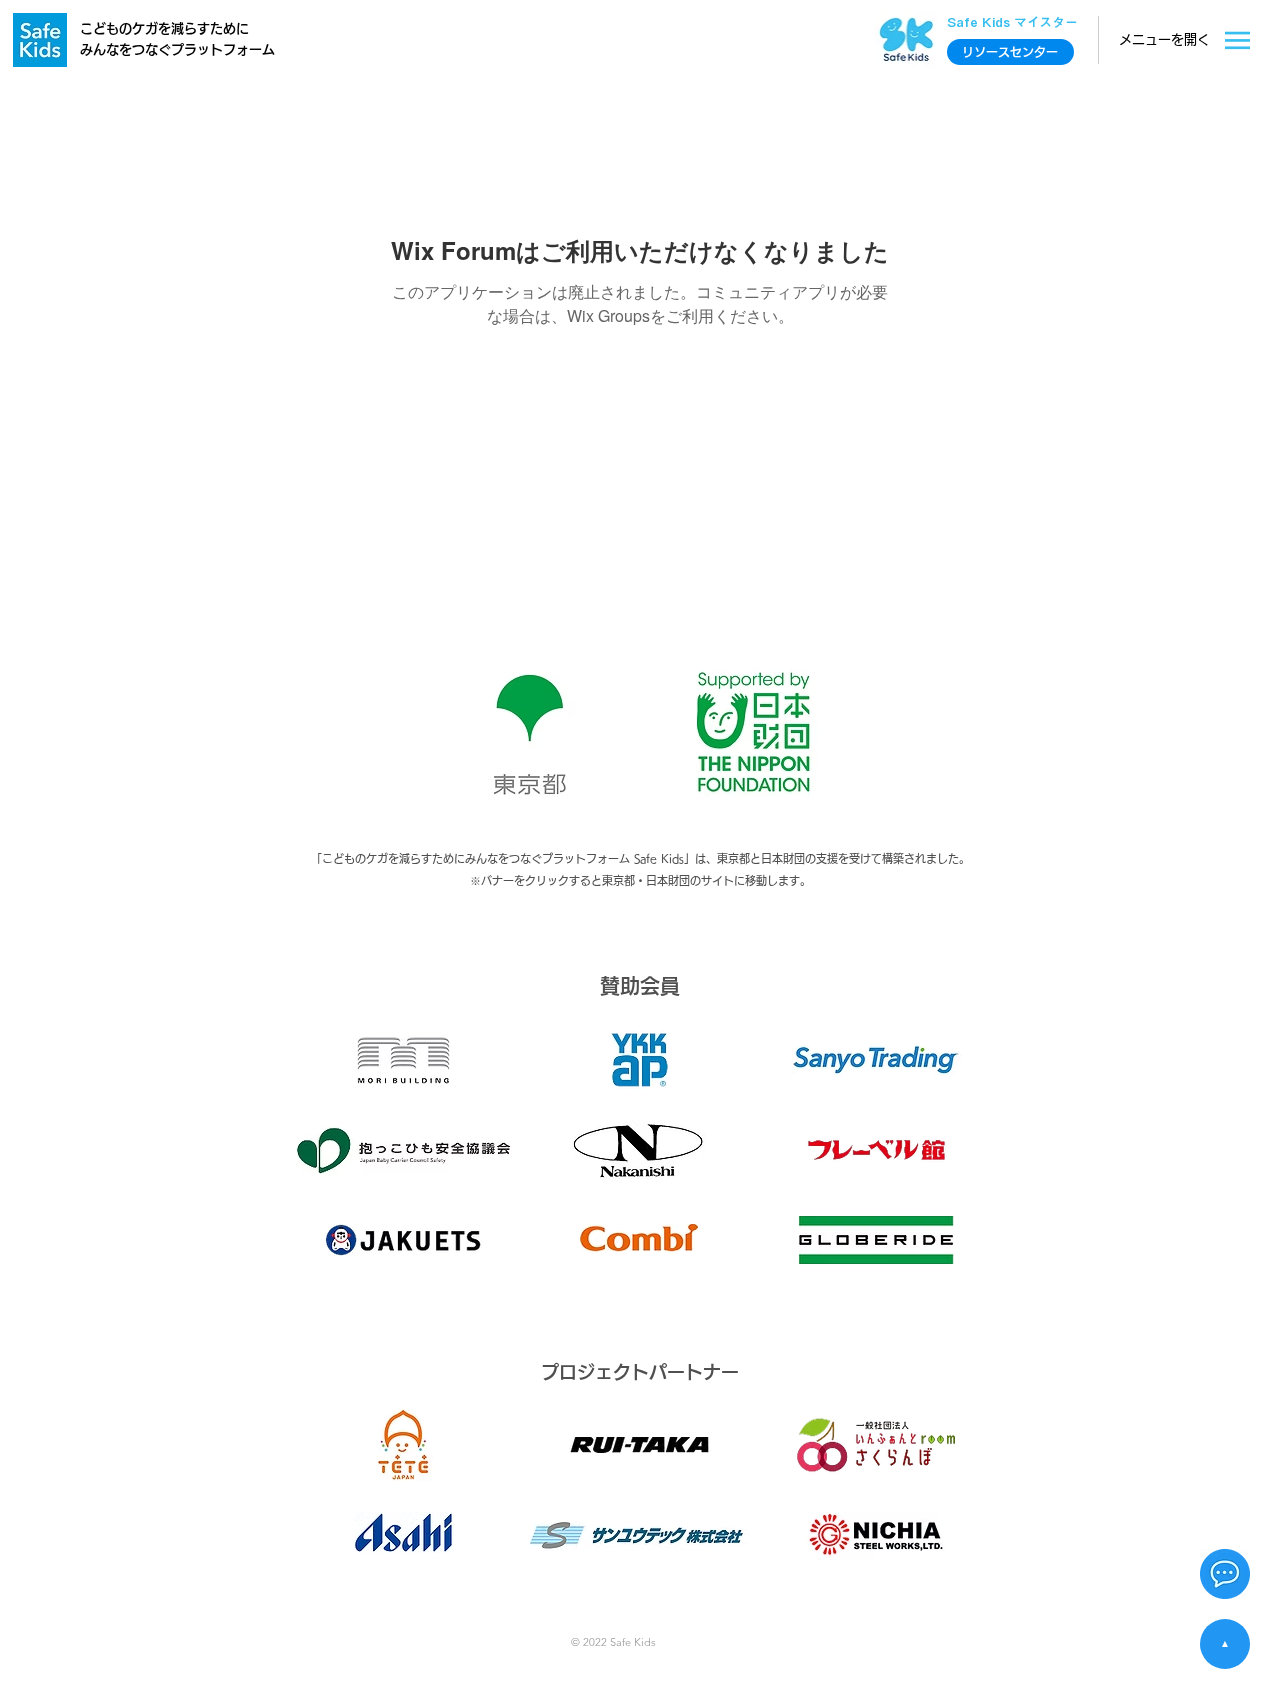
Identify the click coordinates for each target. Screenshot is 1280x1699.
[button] (1225, 1574)
